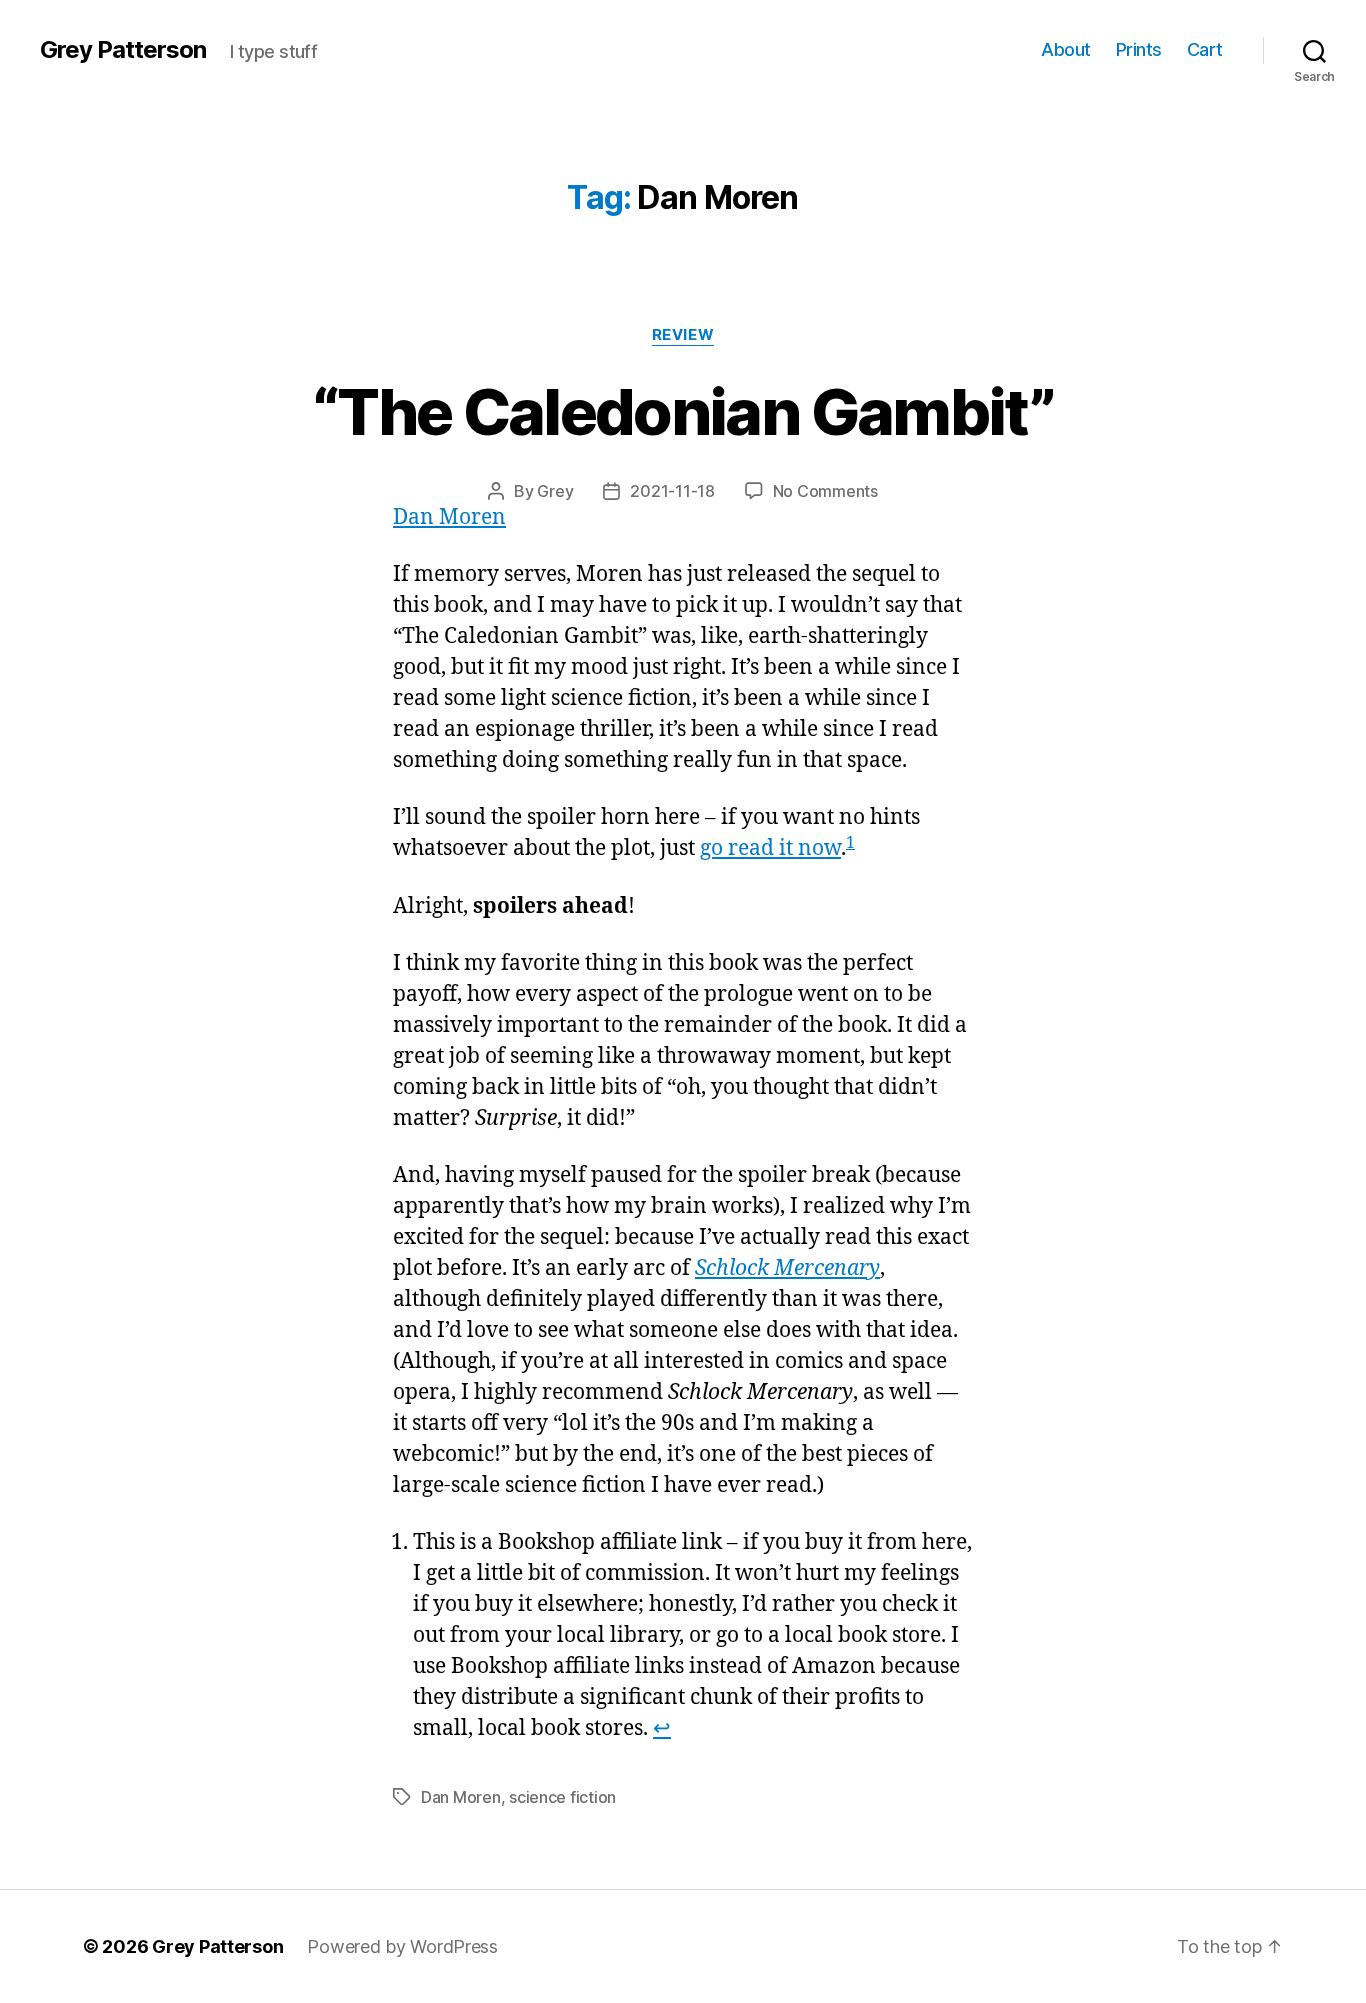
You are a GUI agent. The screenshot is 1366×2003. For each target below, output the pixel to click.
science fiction (562, 1797)
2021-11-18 (672, 491)
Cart (1205, 49)
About (1066, 49)
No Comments (825, 491)
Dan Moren (449, 517)
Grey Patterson (123, 50)
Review (683, 335)
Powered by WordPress (402, 1946)
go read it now (770, 848)
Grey (555, 491)
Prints (1139, 49)
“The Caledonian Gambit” (683, 411)
